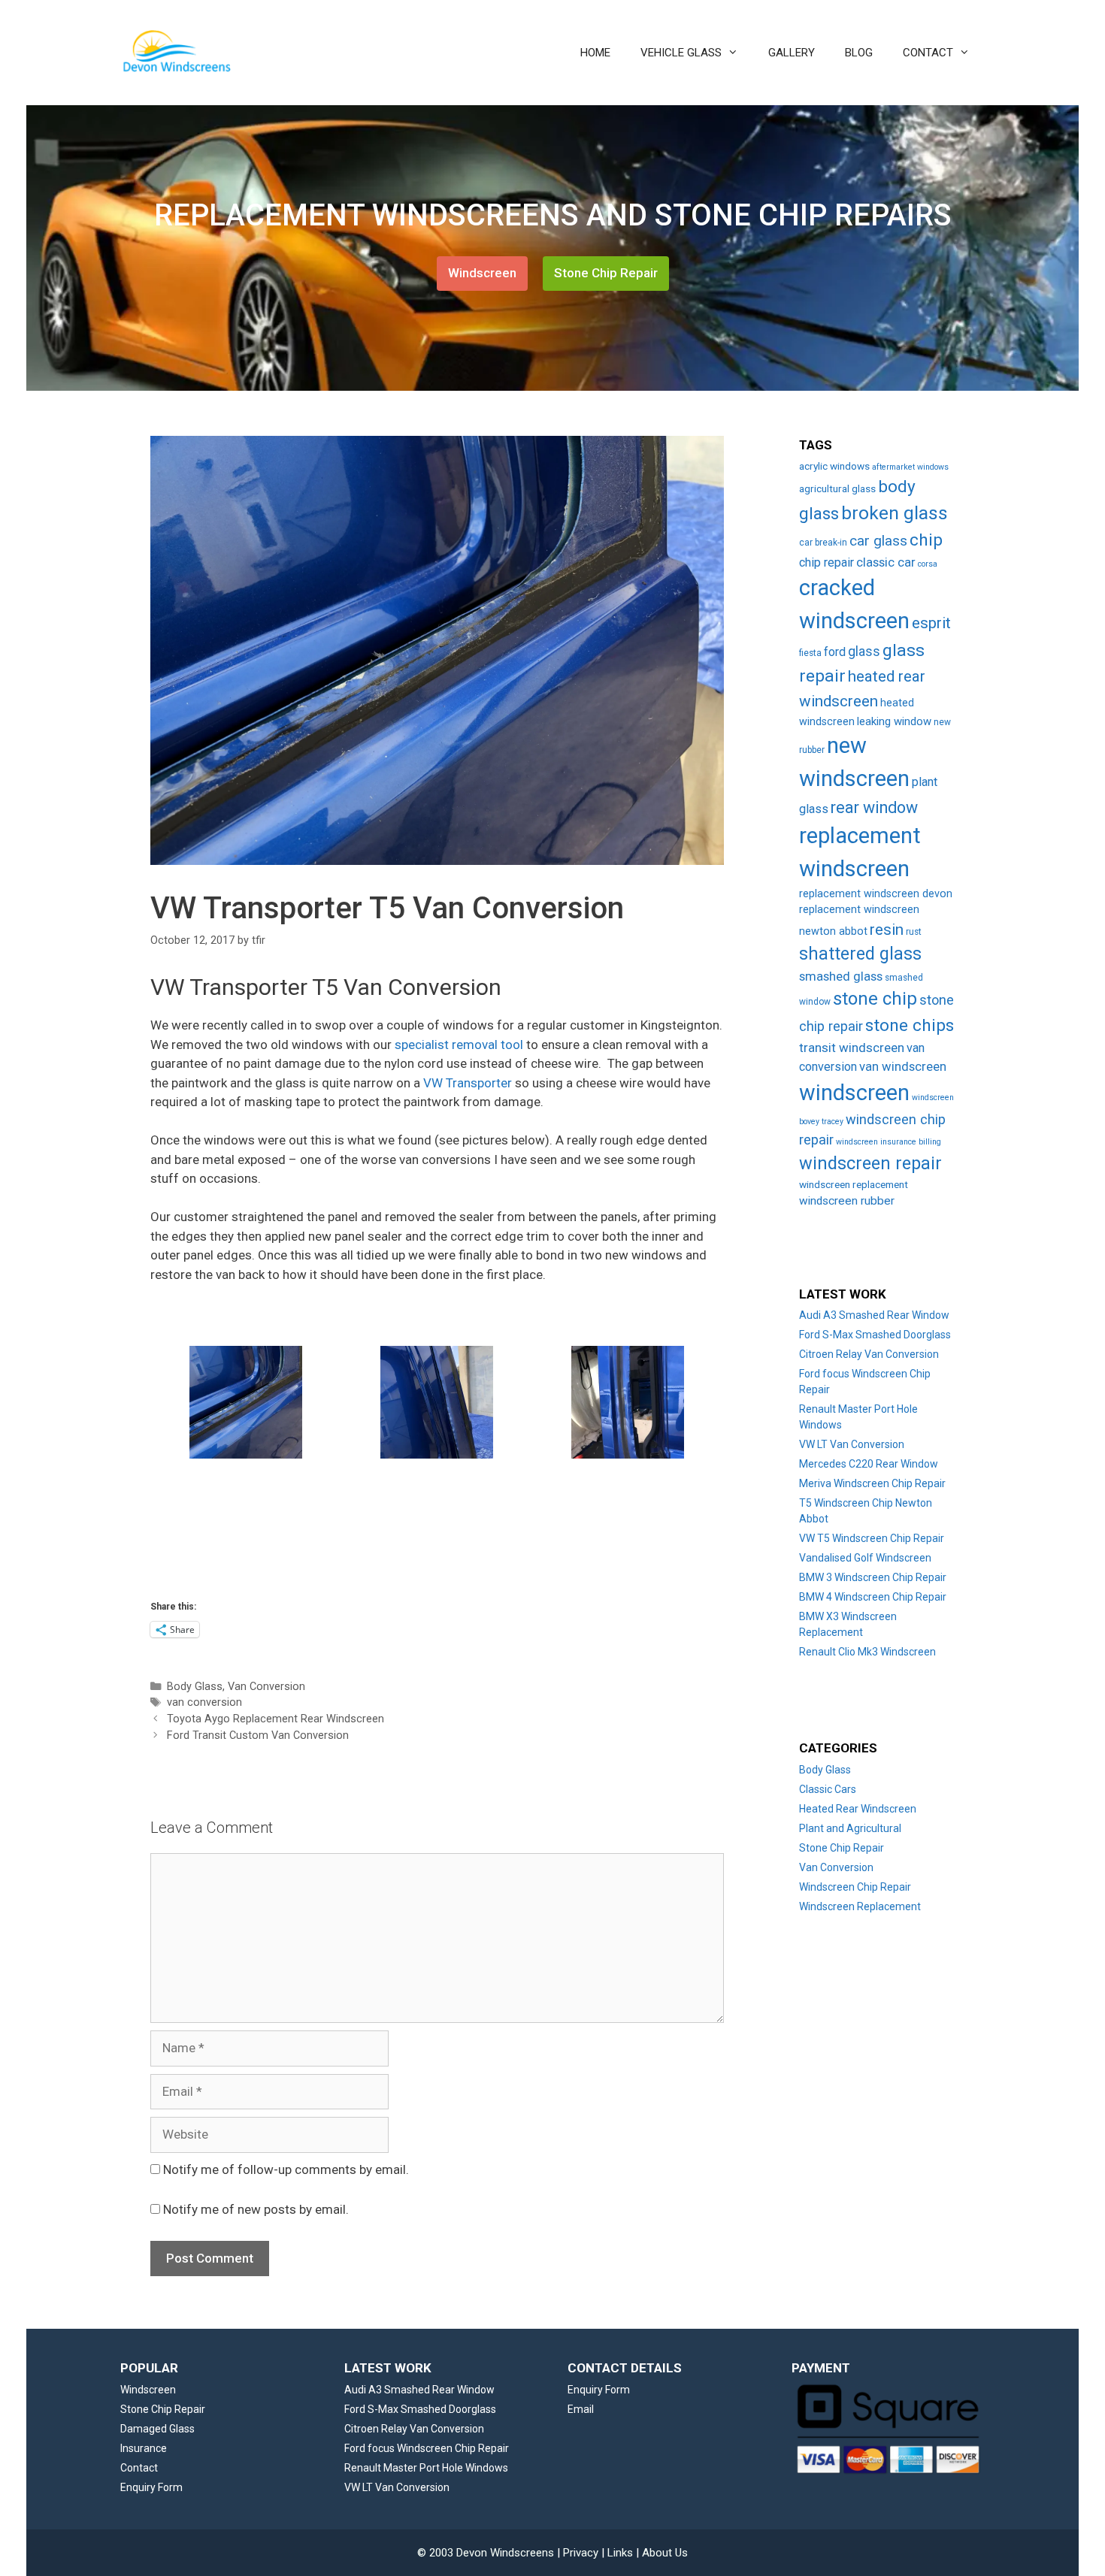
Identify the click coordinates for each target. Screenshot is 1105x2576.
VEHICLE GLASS (681, 53)
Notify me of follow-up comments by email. (286, 2169)
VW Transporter (468, 1083)
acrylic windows (834, 466)
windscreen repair (870, 1163)
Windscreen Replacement (860, 1906)
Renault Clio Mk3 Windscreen (867, 1652)
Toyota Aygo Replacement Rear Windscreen (275, 1719)
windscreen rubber (847, 1201)
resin (887, 930)
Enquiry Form (151, 2487)
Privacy (581, 2553)
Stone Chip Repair (606, 273)
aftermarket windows (910, 467)
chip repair (826, 562)
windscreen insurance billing (889, 1142)
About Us (665, 2553)
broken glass (895, 513)
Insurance (144, 2448)
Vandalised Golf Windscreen (865, 1558)
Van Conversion (266, 1687)
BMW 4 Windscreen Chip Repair (873, 1597)
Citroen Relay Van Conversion (869, 1354)
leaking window (894, 721)
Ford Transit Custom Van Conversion (258, 1735)
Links (620, 2553)
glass (864, 652)
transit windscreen (852, 1048)
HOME (595, 53)
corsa (928, 564)
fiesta (810, 653)
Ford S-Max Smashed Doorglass (875, 1335)
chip (926, 540)
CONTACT (928, 53)
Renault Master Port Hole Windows (426, 2468)
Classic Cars (828, 1789)
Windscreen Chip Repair (855, 1887)
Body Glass (195, 1687)
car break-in (823, 543)
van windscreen (903, 1067)
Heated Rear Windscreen (858, 1809)
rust (914, 932)
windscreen (854, 1093)
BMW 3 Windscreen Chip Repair (873, 1577)
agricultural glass (837, 488)
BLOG (859, 53)
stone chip (875, 999)
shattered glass (860, 954)
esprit (931, 623)
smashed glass (841, 977)
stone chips (910, 1025)
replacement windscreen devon (876, 894)
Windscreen (482, 273)
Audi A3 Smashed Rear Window (874, 1315)
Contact (139, 2468)
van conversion (204, 1702)
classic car (886, 562)
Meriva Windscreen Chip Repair (872, 1483)
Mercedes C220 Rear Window (869, 1464)
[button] (246, 1402)
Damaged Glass (157, 2429)
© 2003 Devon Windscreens (486, 2553)
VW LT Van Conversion (852, 1444)
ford (835, 652)
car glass (878, 541)
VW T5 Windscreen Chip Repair (872, 1538)
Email (581, 2409)
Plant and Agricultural (850, 1828)
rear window (874, 807)
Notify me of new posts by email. (256, 2209)
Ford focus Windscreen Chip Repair (427, 2448)
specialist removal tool (459, 1045)
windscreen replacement (854, 1184)
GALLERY (792, 53)
